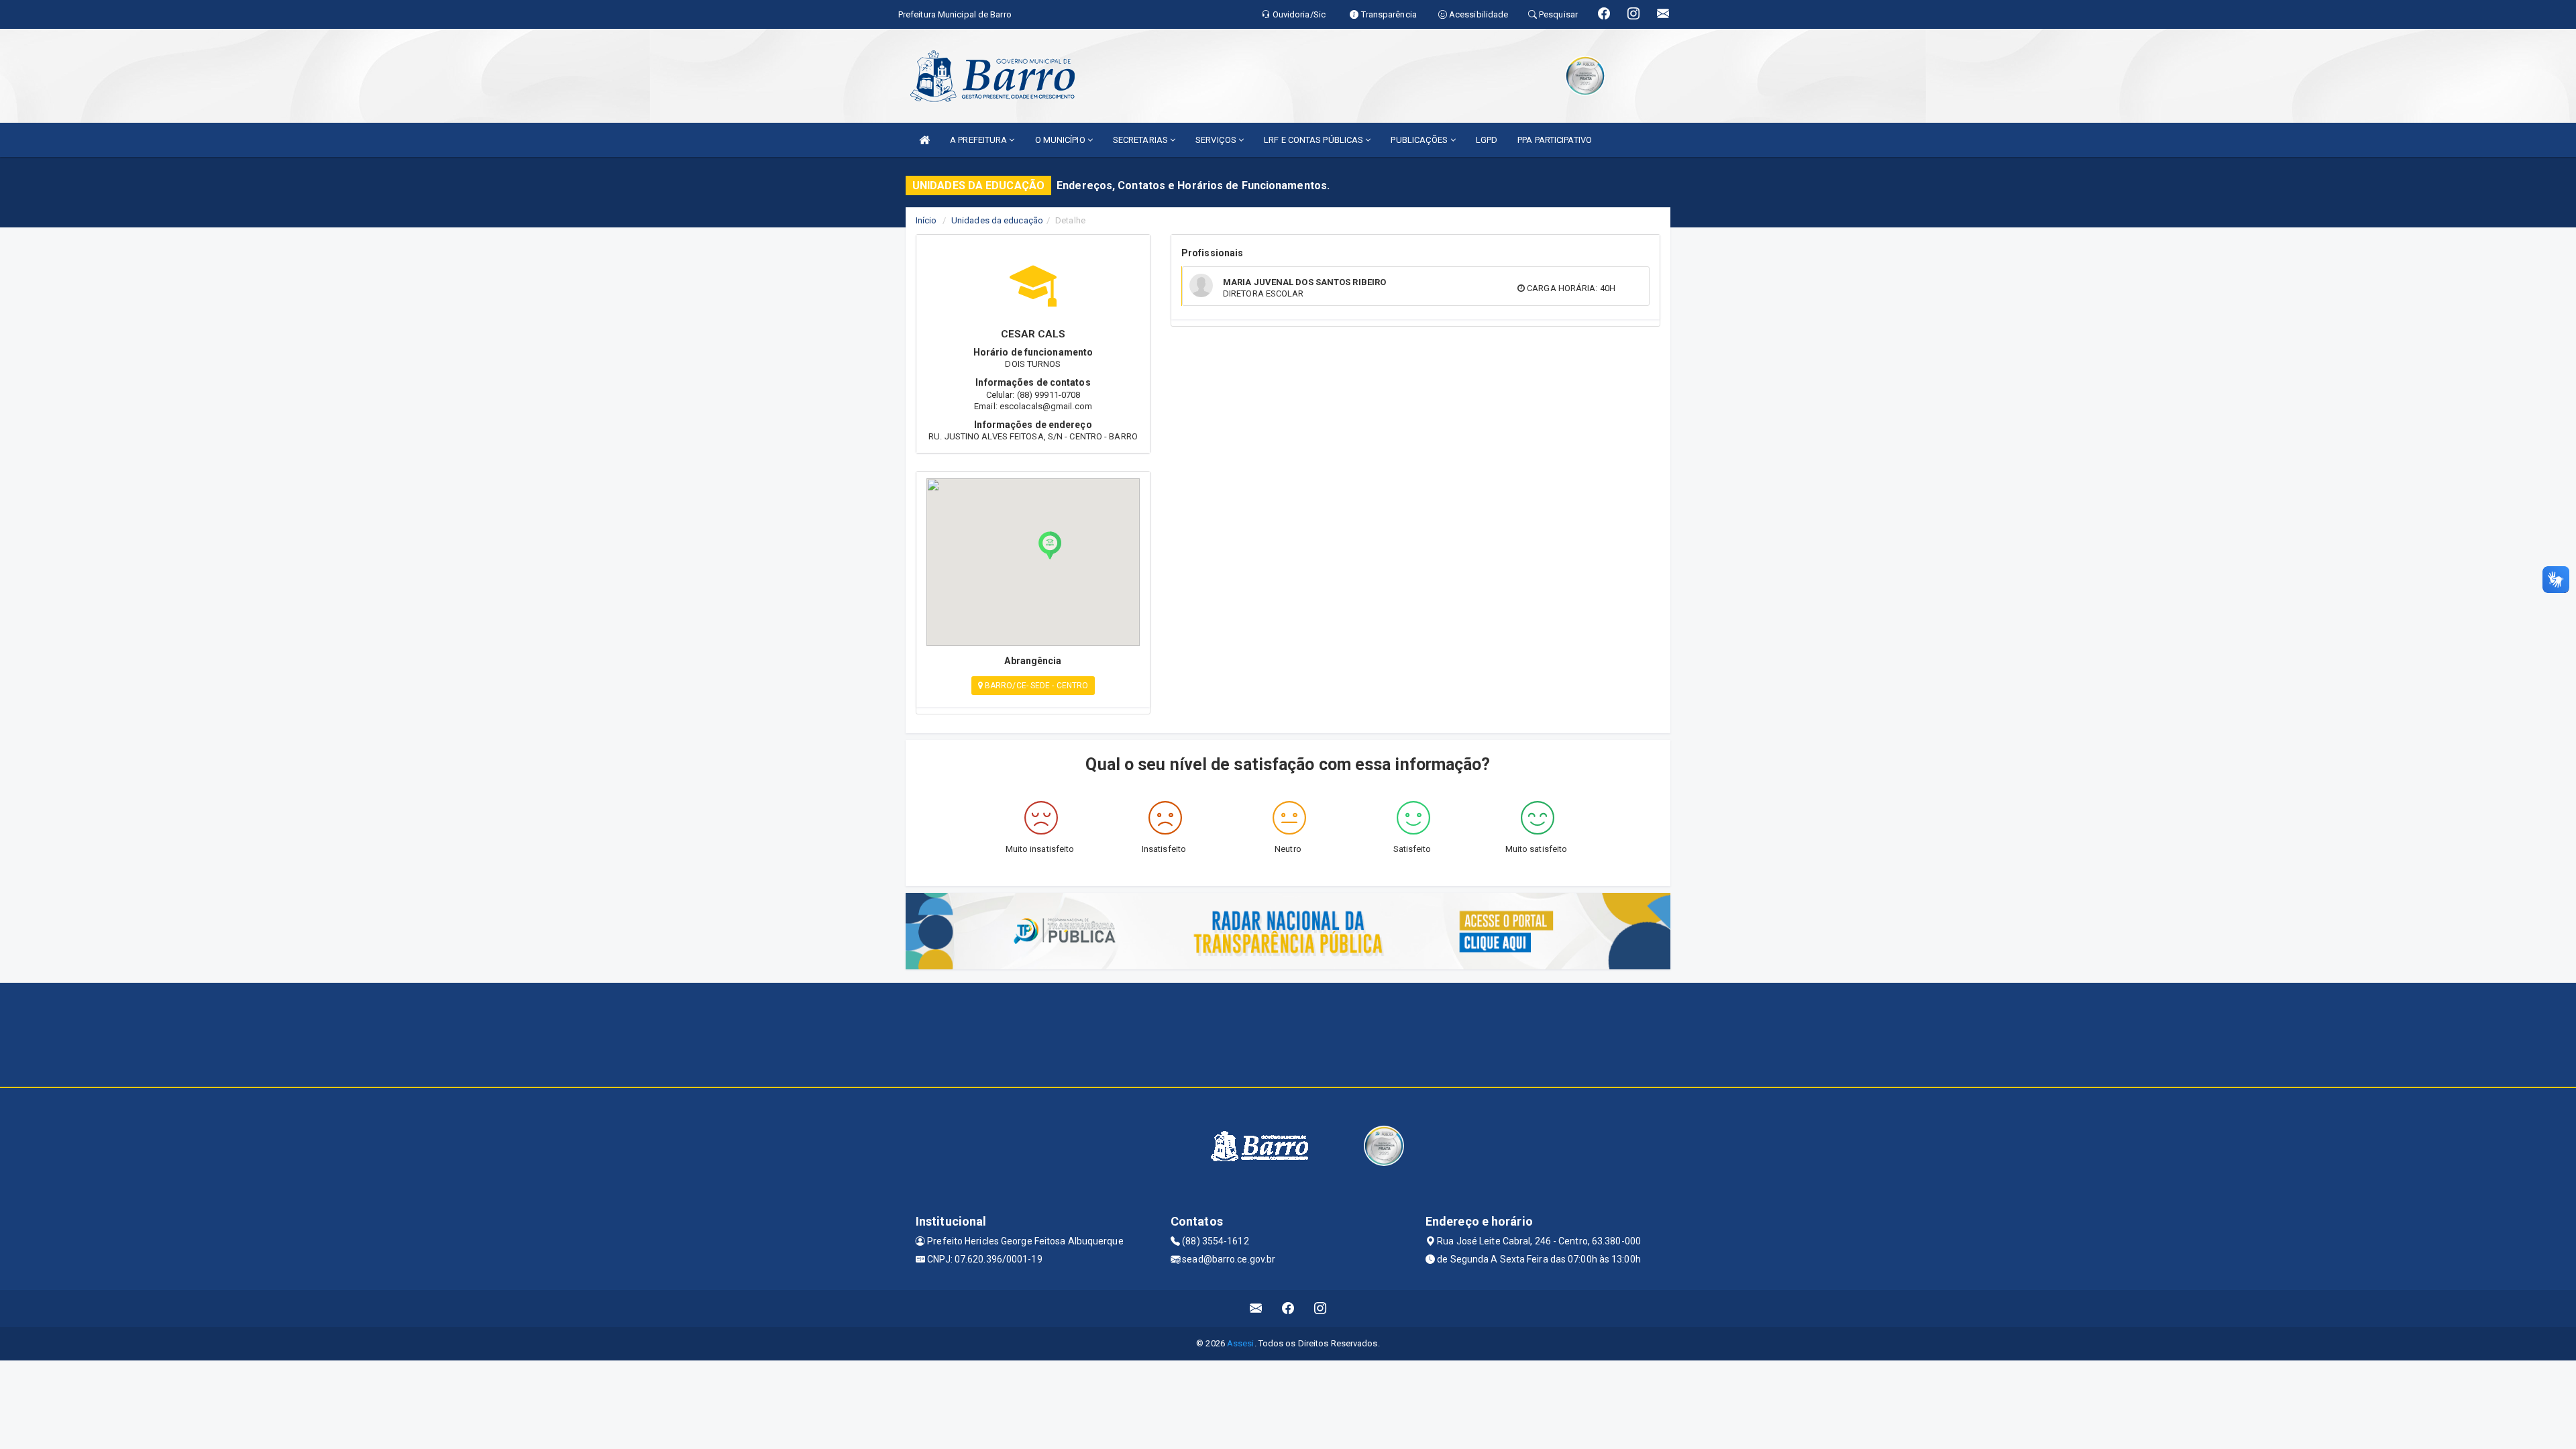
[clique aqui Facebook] (1288, 1308)
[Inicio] (924, 140)
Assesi (1241, 1343)
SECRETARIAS (1141, 140)
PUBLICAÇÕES (1420, 140)
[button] (1050, 545)
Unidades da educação (997, 220)
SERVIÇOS (1217, 140)
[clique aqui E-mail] (1256, 1308)
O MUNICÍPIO (1061, 140)
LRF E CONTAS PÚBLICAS (1314, 140)
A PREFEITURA (979, 140)
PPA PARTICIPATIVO (1555, 140)
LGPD (1487, 140)
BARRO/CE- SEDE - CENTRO (1035, 686)
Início (926, 220)
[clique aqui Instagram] (1321, 1308)
